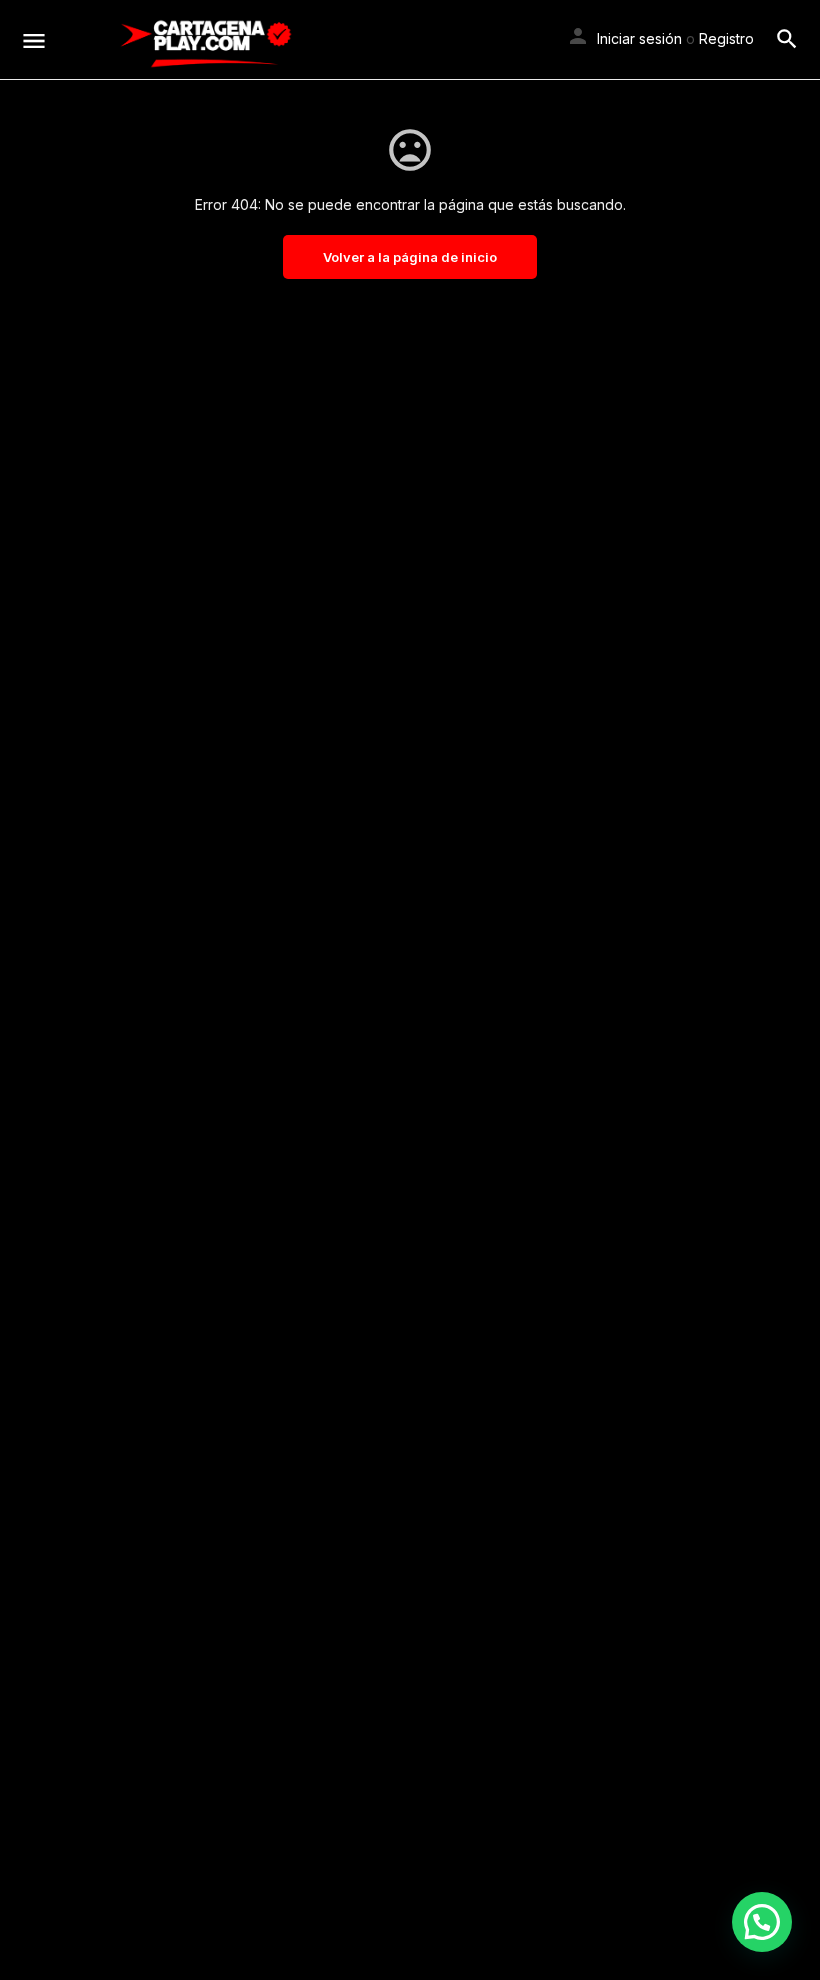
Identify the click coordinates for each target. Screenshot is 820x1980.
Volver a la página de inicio (410, 257)
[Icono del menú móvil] (34, 40)
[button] (762, 1922)
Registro (726, 38)
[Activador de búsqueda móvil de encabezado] (787, 39)
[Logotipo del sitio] (206, 40)
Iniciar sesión (639, 38)
